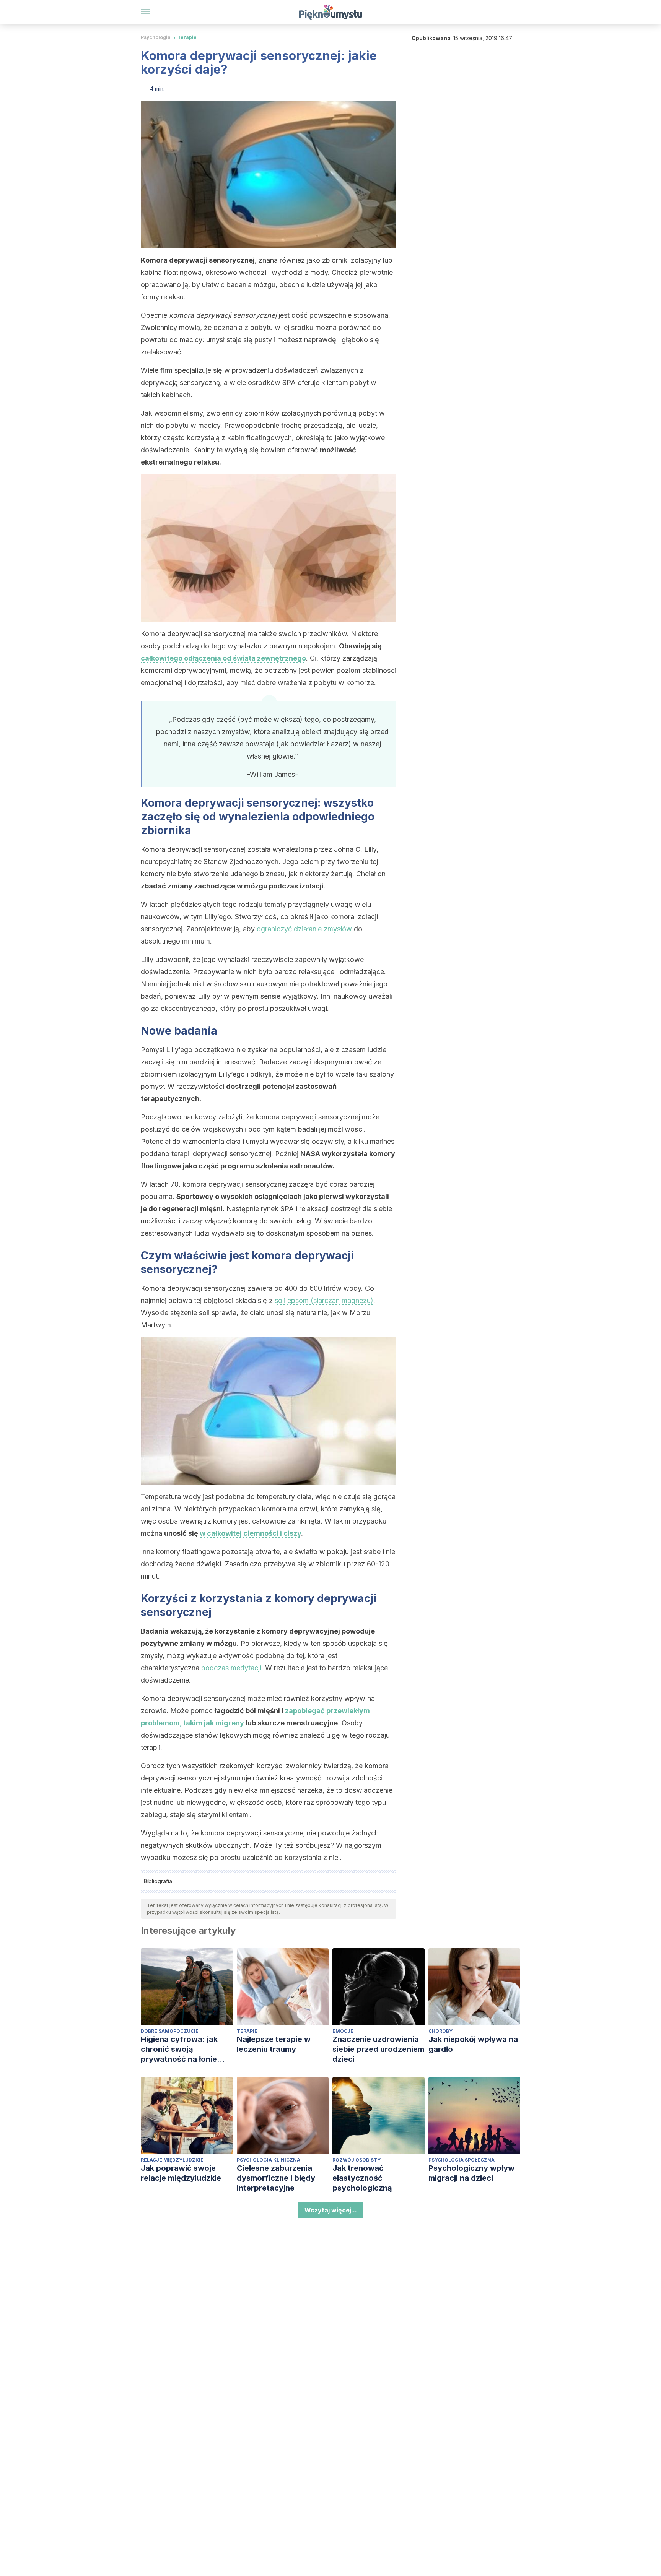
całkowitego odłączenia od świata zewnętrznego (223, 658)
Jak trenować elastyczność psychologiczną (362, 2178)
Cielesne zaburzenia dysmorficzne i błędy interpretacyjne (276, 2178)
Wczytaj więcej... (331, 2210)
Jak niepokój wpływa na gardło (473, 2044)
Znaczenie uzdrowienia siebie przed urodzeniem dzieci (378, 2049)
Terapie (187, 37)
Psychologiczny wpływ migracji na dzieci (471, 2173)
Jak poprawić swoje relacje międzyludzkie (181, 2173)
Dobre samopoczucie (170, 2031)
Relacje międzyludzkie (172, 2160)
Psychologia (156, 37)
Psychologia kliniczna (269, 2160)
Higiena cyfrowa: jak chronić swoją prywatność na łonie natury (179, 2049)
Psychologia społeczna (462, 2160)
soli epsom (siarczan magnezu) (324, 1300)
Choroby (440, 2031)
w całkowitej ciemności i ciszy (250, 1533)
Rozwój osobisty (357, 2160)
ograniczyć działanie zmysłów (304, 929)
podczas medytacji (231, 1668)
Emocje (343, 2031)
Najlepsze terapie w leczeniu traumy (274, 2044)
